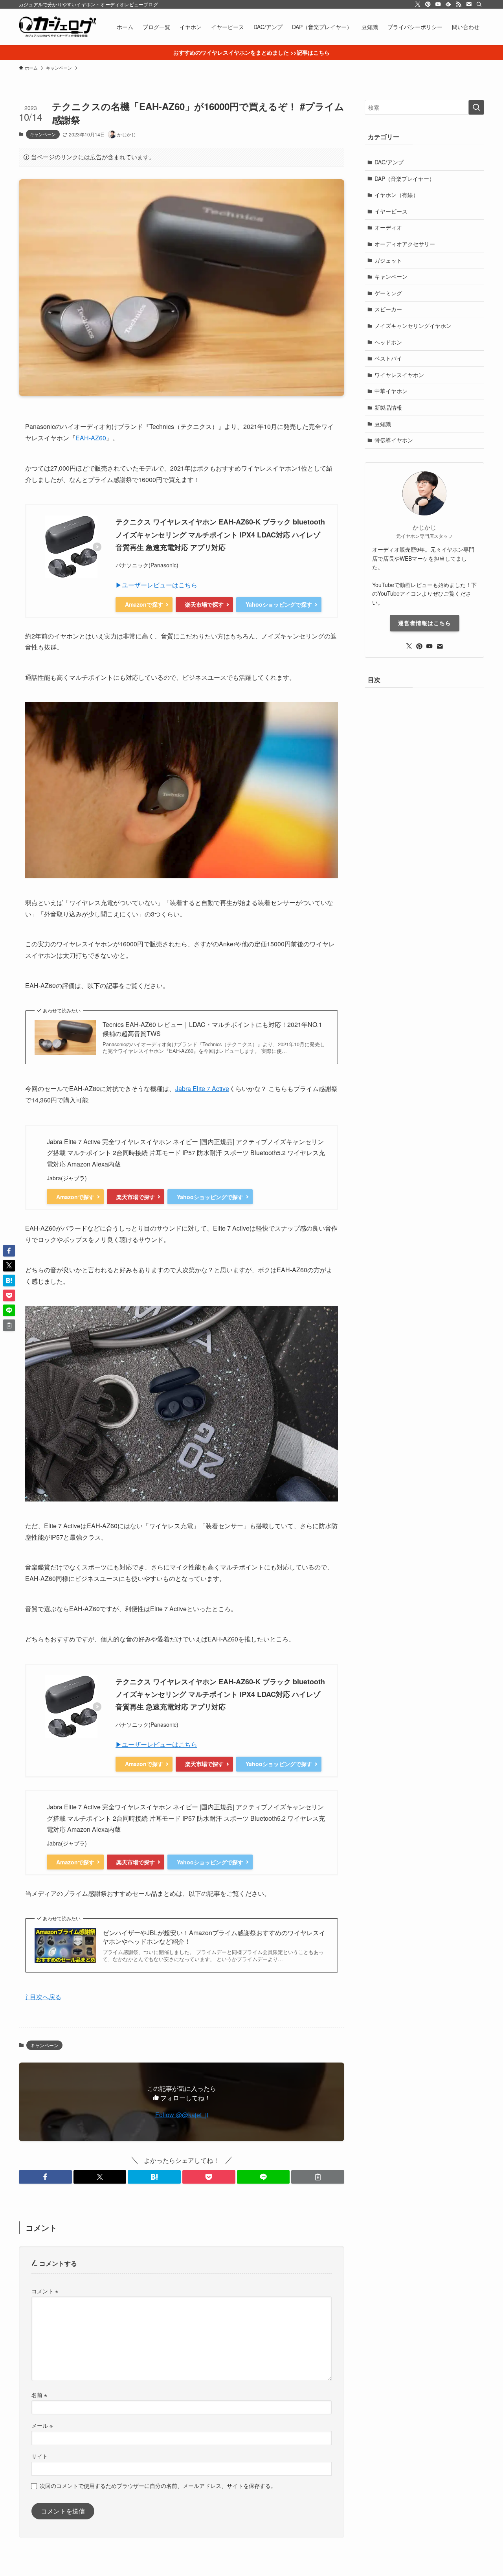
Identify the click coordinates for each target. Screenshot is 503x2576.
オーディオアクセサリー (405, 244)
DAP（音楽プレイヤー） (405, 178)
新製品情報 (388, 407)
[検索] (479, 4)
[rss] (459, 4)
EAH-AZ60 (91, 438)
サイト (40, 2456)
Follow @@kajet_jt (182, 2115)
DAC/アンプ (389, 162)
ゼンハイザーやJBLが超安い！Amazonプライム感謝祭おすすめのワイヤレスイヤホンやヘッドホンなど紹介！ (214, 1937)
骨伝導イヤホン (394, 440)
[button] (45, 2177)
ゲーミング (388, 293)
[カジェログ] (58, 27)
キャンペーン (43, 134)
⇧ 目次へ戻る (43, 1997)
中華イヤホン (391, 391)
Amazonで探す (144, 604)
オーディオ (388, 227)
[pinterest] (428, 4)
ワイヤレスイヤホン (399, 375)
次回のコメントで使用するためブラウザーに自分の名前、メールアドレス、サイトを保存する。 (158, 2485)
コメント (45, 2291)
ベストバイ (388, 358)
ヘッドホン (388, 342)
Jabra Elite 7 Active (202, 1088)
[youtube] (438, 4)
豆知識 (383, 424)
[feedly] (448, 4)
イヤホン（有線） (397, 195)
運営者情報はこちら (425, 623)
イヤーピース (391, 211)
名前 (39, 2395)
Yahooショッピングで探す (279, 604)
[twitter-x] (418, 4)
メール (42, 2425)
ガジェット (388, 260)
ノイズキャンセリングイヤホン (413, 326)
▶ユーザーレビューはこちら (156, 585)
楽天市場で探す (204, 604)
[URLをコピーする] (318, 2177)
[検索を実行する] (476, 107)
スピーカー (388, 309)
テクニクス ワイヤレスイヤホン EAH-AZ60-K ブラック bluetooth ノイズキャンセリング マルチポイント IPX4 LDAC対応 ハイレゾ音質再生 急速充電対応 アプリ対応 (220, 535)
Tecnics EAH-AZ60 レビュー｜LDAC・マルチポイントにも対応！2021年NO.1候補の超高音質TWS (212, 1029)
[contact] (469, 4)
